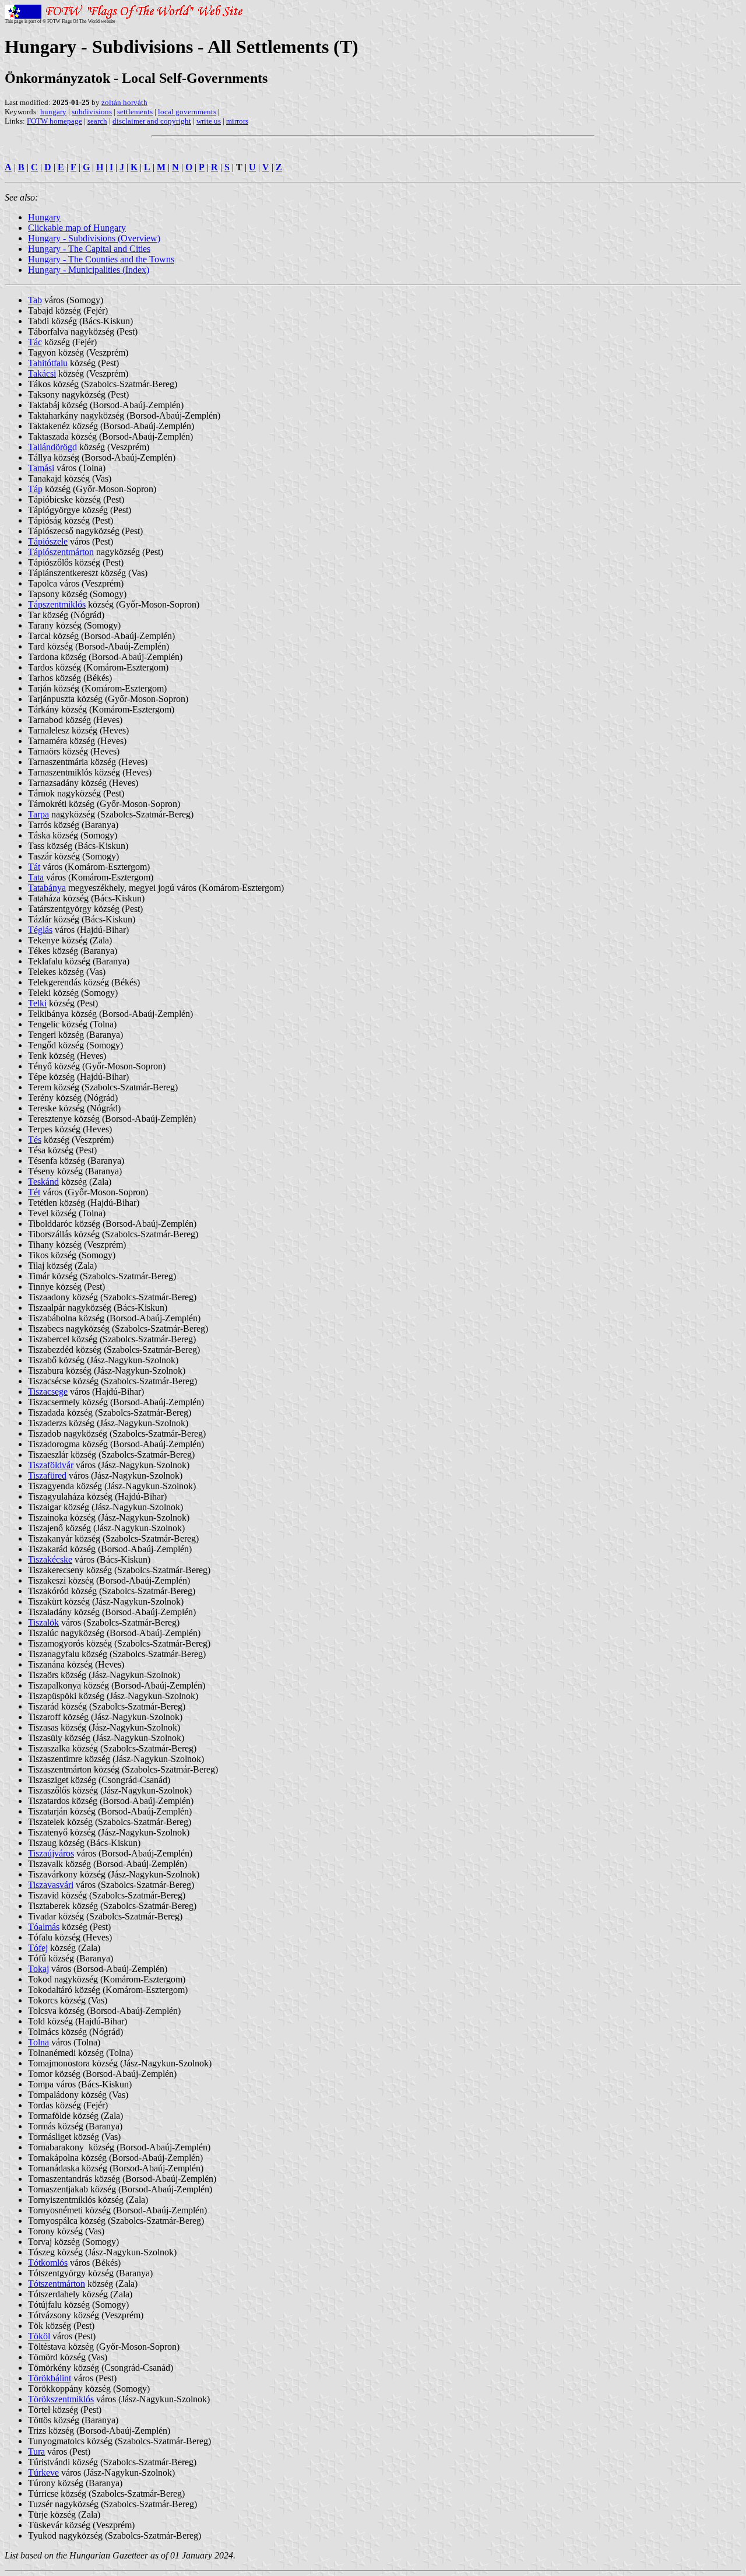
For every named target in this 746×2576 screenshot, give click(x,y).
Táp (35, 489)
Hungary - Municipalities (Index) (89, 270)
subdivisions (92, 112)
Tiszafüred (47, 1475)
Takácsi (42, 373)
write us (209, 121)
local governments (187, 112)
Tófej (38, 1948)
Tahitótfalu (48, 363)
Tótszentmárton (57, 2284)
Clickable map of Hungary (77, 228)
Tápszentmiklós (57, 604)
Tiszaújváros (51, 1853)
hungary (53, 112)
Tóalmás (44, 1927)
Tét (34, 1192)
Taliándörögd (52, 447)
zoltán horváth (124, 102)
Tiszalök (43, 1622)
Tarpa (38, 814)
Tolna (38, 2042)
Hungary (44, 217)
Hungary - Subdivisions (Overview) (94, 238)
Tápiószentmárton (61, 552)
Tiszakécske (50, 1559)
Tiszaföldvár (51, 1465)
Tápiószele (48, 541)
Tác (35, 342)
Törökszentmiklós (61, 2399)
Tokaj (38, 1969)
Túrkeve (43, 2473)
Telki (37, 1003)
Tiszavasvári (51, 1885)
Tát (34, 867)
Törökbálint (50, 2378)
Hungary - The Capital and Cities (89, 249)
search (97, 121)
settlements (135, 112)
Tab (35, 300)
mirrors (237, 121)
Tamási (41, 468)
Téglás (40, 930)
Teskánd (43, 1182)
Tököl (39, 2336)
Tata (36, 877)
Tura (36, 2452)
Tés (35, 1140)
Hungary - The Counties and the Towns (101, 259)
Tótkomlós (48, 2263)
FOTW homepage (54, 121)
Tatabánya (47, 888)
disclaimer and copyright (152, 121)
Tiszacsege (48, 1391)
